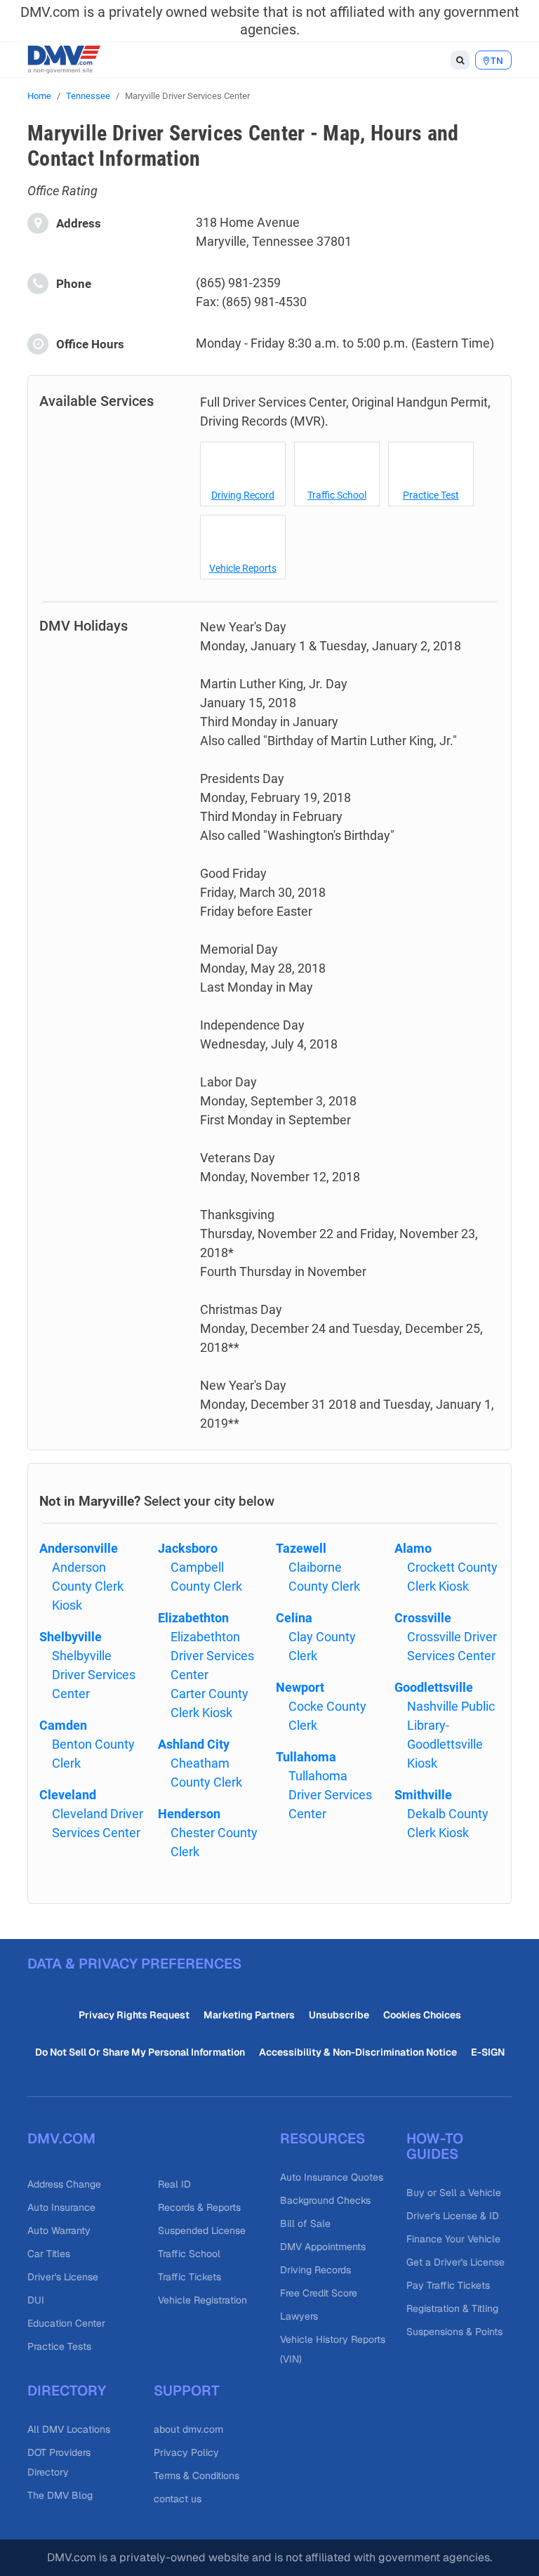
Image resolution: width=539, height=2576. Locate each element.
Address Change (64, 2184)
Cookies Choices (422, 2015)
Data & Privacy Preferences (134, 1964)
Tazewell (301, 1548)
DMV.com (61, 2138)
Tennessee (88, 96)
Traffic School (337, 495)
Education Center (66, 2323)
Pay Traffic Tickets (448, 2285)
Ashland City (194, 1744)
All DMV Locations (69, 2429)
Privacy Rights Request (134, 2015)
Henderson (189, 1814)
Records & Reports (199, 2207)
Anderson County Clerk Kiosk (88, 1586)
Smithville (423, 1795)
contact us (178, 2499)
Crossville (423, 1618)
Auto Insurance (61, 2207)
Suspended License (202, 2230)
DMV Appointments (323, 2247)
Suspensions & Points (454, 2332)
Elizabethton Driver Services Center (212, 1656)
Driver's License (63, 2277)
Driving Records (315, 2270)
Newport (300, 1687)
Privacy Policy (186, 2452)
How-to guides (435, 2146)
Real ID (174, 2184)
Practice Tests (59, 2346)
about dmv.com (188, 2429)
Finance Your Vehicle (453, 2239)
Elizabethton (193, 1618)
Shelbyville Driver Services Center (94, 1675)
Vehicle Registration (202, 2300)
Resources (322, 2138)
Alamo (413, 1548)
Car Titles (49, 2254)
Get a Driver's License (455, 2262)
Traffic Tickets (189, 2277)
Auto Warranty (59, 2230)
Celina (294, 1618)
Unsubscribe (339, 2015)
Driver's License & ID (453, 2216)
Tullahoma (306, 1757)
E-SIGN (488, 2052)
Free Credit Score (319, 2293)
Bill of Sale (305, 2223)
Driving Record (243, 495)
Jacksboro (188, 1548)
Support (187, 2391)
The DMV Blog (60, 2495)
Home (39, 96)
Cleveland (68, 1795)
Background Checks (325, 2200)
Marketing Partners (249, 2015)
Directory (67, 2391)
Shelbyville (71, 1637)
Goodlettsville (434, 1687)
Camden (63, 1725)
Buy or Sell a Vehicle (454, 2193)
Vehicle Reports (243, 568)
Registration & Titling (452, 2308)
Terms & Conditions (197, 2476)
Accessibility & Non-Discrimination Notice (358, 2052)
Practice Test (431, 495)
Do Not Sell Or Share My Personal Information (140, 2052)
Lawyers (299, 2316)
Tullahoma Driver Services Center (330, 1795)
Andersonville (79, 1548)
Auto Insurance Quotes (332, 2177)
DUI (36, 2300)
